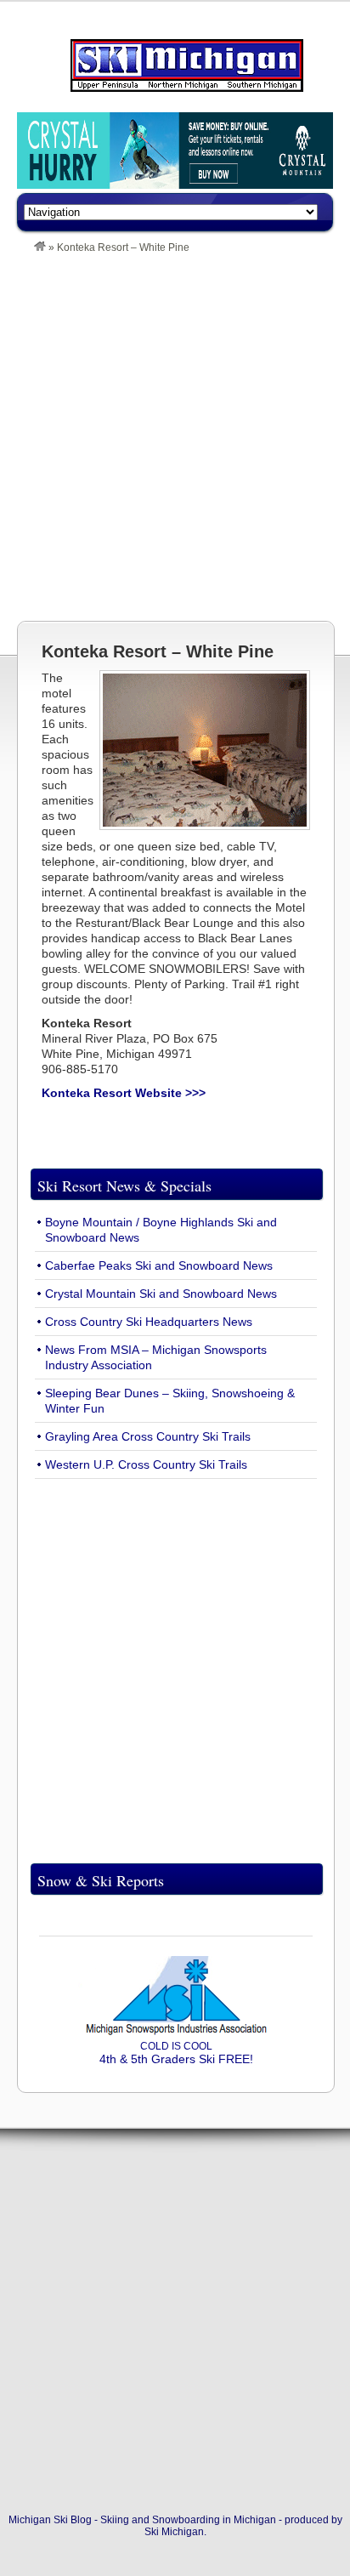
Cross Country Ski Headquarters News (149, 1322)
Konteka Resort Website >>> (124, 1093)
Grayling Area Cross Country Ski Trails (148, 1436)
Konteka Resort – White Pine (158, 651)
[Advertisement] (175, 437)
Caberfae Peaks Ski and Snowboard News (159, 1265)
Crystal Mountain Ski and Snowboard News (161, 1294)
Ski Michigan (174, 2532)
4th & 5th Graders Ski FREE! (176, 2053)
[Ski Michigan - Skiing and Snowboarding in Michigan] (40, 247)
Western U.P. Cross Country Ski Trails (146, 1464)
